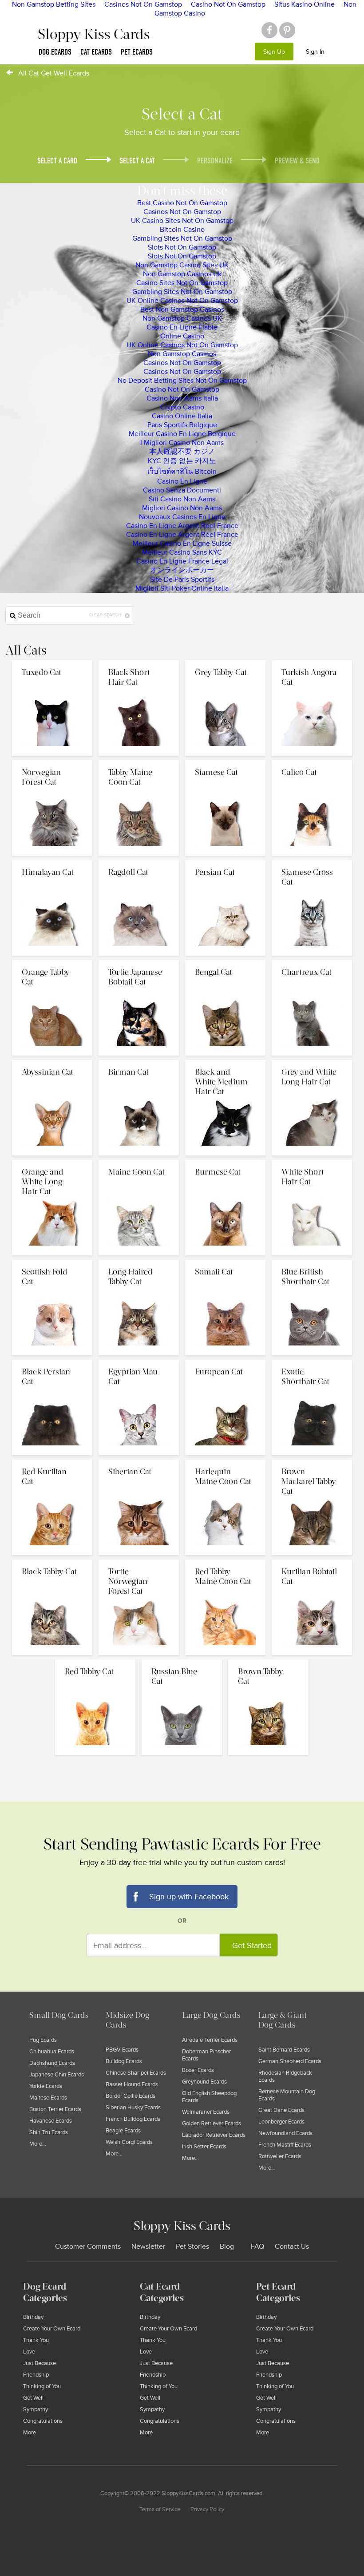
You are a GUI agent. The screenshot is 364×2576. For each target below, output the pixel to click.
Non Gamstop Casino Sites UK (182, 265)
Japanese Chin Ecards (57, 2075)
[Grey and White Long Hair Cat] (312, 1062)
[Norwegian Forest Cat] (53, 762)
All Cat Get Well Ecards (54, 73)
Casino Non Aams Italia (182, 398)
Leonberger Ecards (281, 2122)
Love (29, 2352)
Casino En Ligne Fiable (182, 327)
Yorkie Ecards (46, 2086)
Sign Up (274, 52)
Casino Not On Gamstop (182, 389)
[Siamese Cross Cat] (312, 862)
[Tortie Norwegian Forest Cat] (140, 1562)
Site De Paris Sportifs (182, 580)
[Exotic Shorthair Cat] (312, 1362)
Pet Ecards (137, 52)
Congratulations (43, 2421)
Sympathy (36, 2409)
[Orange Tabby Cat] (53, 962)
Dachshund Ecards (52, 2063)
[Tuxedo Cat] (53, 663)
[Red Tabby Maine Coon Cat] (226, 1562)
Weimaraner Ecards (206, 2112)
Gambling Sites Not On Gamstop (182, 238)
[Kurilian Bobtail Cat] (312, 1562)
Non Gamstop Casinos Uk (182, 274)
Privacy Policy (207, 2509)
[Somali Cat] (226, 1262)
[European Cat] (226, 1362)
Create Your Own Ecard (52, 2329)
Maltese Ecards (48, 2098)
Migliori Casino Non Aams (182, 508)
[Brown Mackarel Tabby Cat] (312, 1462)
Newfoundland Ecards (285, 2133)
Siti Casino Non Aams (182, 499)
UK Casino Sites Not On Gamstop (182, 221)
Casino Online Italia (182, 416)
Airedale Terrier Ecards (210, 2040)
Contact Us (292, 2247)
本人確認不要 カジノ (182, 452)
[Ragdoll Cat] (140, 862)
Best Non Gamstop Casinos (182, 310)
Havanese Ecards (51, 2121)
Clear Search (106, 615)
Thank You (36, 2340)
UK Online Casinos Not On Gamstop (182, 301)
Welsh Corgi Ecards (129, 2142)
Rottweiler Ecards (280, 2156)
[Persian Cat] (226, 862)
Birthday (33, 2317)
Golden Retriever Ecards (212, 2124)
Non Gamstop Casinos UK (182, 318)
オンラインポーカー (182, 570)
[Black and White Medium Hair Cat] (226, 1062)
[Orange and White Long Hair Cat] (53, 1162)
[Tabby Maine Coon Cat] (140, 762)
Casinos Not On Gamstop (182, 212)
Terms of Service (160, 2509)
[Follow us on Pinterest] (287, 30)
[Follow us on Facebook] (269, 30)
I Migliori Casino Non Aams (182, 443)
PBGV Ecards (122, 2050)
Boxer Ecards (198, 2070)
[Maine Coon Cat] (140, 1162)
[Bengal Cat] (226, 962)
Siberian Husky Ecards (133, 2108)
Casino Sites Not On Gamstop (182, 283)
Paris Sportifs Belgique (182, 425)
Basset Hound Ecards (132, 2084)
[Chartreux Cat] (312, 962)
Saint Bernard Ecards (284, 2050)
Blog (227, 2247)
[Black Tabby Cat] (53, 1562)
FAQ (257, 2247)
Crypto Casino (182, 407)
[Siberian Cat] (140, 1462)
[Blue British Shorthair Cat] (312, 1262)
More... (38, 2144)
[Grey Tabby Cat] (226, 663)
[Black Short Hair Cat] (140, 663)
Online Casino (182, 336)
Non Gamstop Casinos (182, 354)
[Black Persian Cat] (53, 1362)
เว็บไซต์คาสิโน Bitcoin (182, 472)
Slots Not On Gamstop (182, 247)
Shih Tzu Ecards (49, 2132)
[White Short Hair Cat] (312, 1162)
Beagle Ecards (123, 2131)
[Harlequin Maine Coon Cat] (226, 1462)
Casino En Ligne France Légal (182, 561)
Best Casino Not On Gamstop (182, 203)
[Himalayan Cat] (53, 862)
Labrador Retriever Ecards (214, 2135)
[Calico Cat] (312, 762)
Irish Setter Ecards (204, 2147)
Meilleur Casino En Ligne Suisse (182, 544)
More (30, 2433)
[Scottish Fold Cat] (53, 1262)
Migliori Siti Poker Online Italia (182, 588)
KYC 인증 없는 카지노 (182, 461)
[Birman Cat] (140, 1062)
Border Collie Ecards (131, 2096)
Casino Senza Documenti (182, 490)
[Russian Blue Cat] (183, 1662)
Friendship (36, 2375)
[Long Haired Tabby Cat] (140, 1262)
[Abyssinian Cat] (53, 1062)
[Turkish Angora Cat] (312, 663)
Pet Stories (192, 2247)
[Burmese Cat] (226, 1162)
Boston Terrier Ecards (55, 2109)
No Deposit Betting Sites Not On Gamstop (182, 381)
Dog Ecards (55, 52)
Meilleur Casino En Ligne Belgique (182, 434)
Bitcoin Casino (182, 230)
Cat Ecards (96, 52)
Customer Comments (88, 2247)
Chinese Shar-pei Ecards (136, 2073)
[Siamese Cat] (226, 762)
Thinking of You (42, 2386)
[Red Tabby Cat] (96, 1662)
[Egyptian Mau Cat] (140, 1362)
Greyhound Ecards (204, 2082)
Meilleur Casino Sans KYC (182, 552)
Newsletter (148, 2247)
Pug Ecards (43, 2040)
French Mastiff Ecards (285, 2145)
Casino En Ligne (182, 481)
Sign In (315, 52)
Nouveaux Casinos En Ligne (182, 517)
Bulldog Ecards (124, 2061)
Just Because (40, 2363)
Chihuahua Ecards (52, 2052)
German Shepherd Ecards (290, 2061)
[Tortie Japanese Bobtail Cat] (140, 962)
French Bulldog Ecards (133, 2119)
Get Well (33, 2398)
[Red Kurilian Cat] (53, 1462)
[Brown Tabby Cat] (268, 1662)
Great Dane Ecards (281, 2110)
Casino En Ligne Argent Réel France (182, 526)
